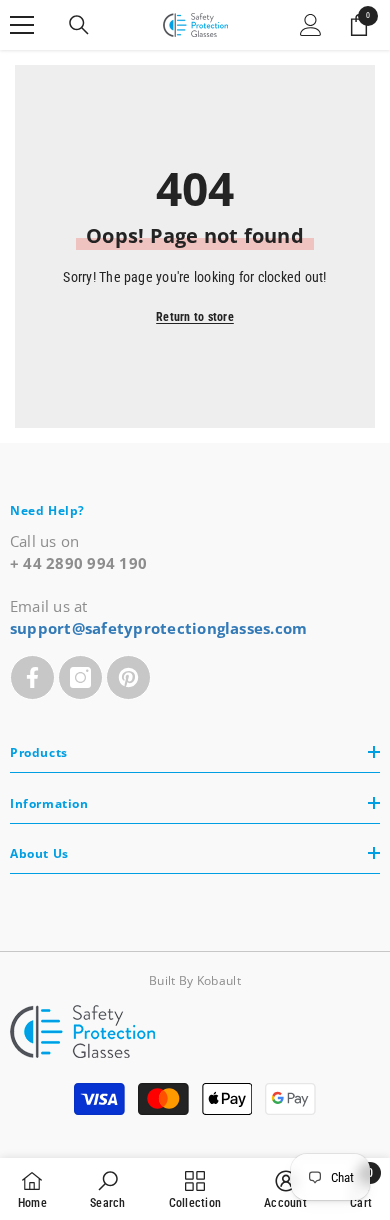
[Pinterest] (128, 677)
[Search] (79, 25)
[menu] (22, 25)
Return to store (195, 317)
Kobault (219, 980)
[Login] (311, 25)
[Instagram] (80, 677)
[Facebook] (32, 677)
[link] (107, 1189)
